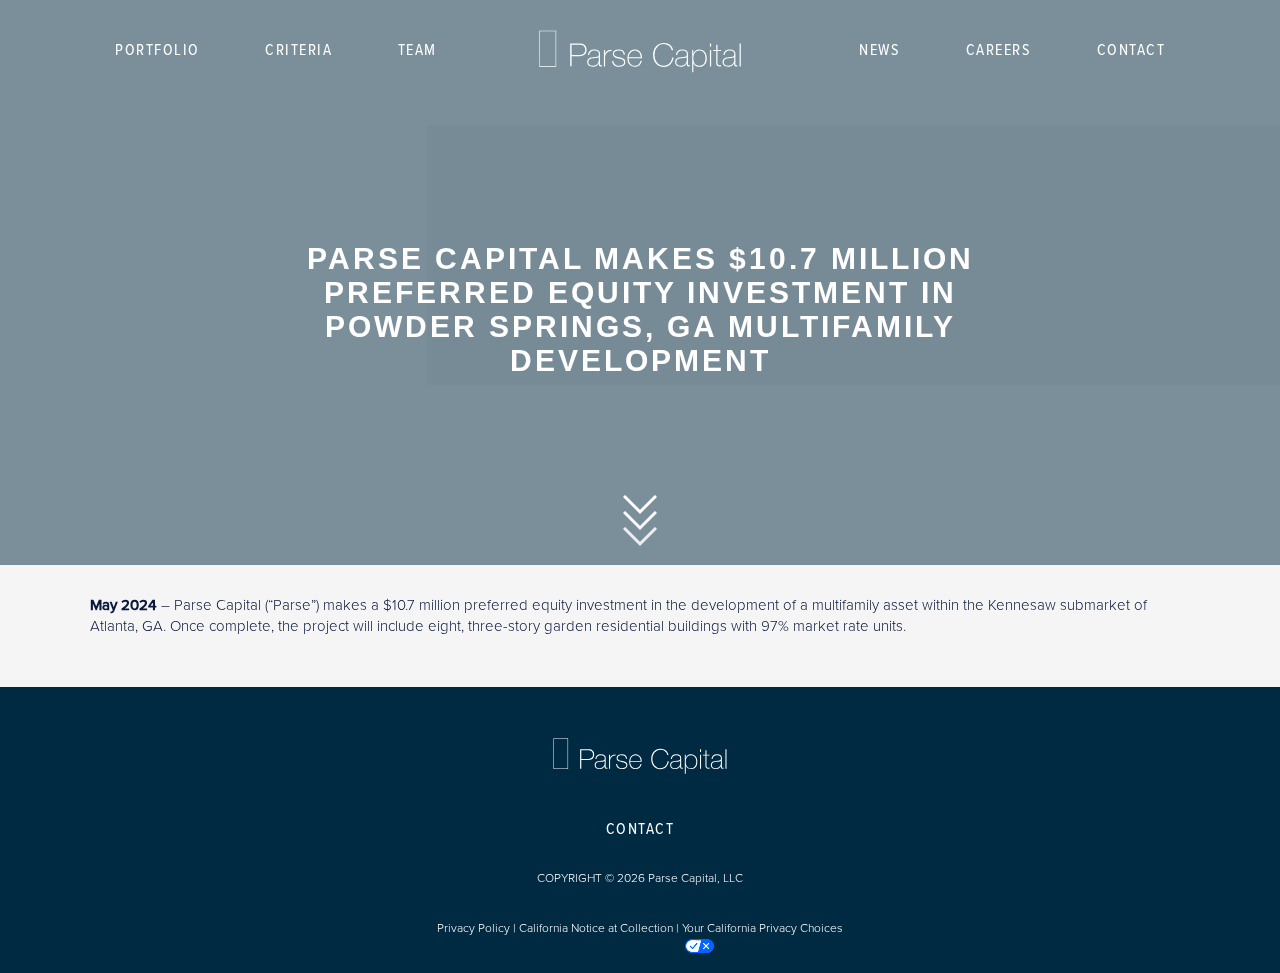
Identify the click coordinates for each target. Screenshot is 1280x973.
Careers (999, 50)
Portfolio (157, 50)
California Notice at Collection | (600, 928)
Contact (1131, 50)
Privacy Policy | (478, 928)
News (879, 50)
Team (417, 50)
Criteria (298, 50)
